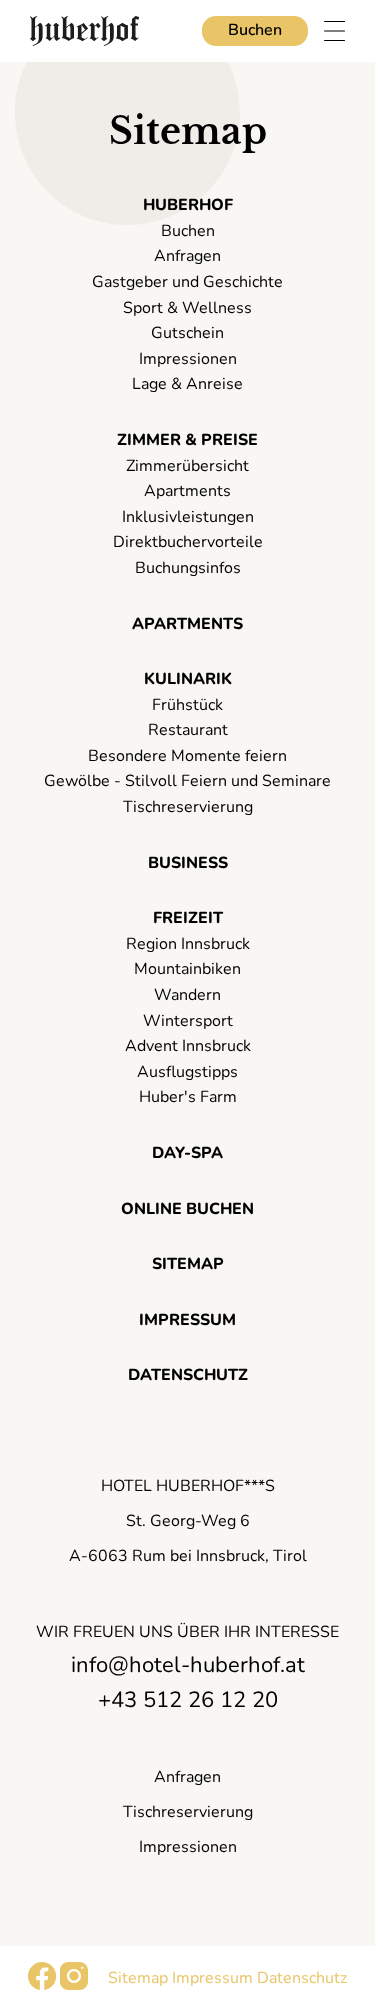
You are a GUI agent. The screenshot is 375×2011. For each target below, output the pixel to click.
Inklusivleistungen (188, 517)
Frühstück (187, 705)
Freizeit (188, 918)
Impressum (187, 1320)
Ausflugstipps (187, 1072)
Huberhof (188, 205)
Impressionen (188, 359)
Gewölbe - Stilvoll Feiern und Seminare (187, 781)
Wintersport (188, 1021)
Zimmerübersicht (187, 466)
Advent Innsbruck (188, 1046)
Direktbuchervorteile (188, 542)
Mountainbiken (187, 969)
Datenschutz (188, 1375)
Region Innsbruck (188, 944)
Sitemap (188, 1264)
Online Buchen (187, 1209)
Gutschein (187, 333)
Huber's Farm (188, 1097)
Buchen (255, 30)
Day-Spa (187, 1153)
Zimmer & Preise (187, 440)
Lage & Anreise (187, 384)
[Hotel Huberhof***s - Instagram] (74, 1985)
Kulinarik (188, 679)
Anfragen (187, 256)
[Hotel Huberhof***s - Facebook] (42, 1985)
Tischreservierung (188, 807)
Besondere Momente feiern (187, 756)
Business (188, 863)
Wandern (187, 995)
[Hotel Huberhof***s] (84, 31)
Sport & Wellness (187, 308)
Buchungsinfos (188, 568)
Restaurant (188, 730)
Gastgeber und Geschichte (187, 282)
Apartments (187, 491)
